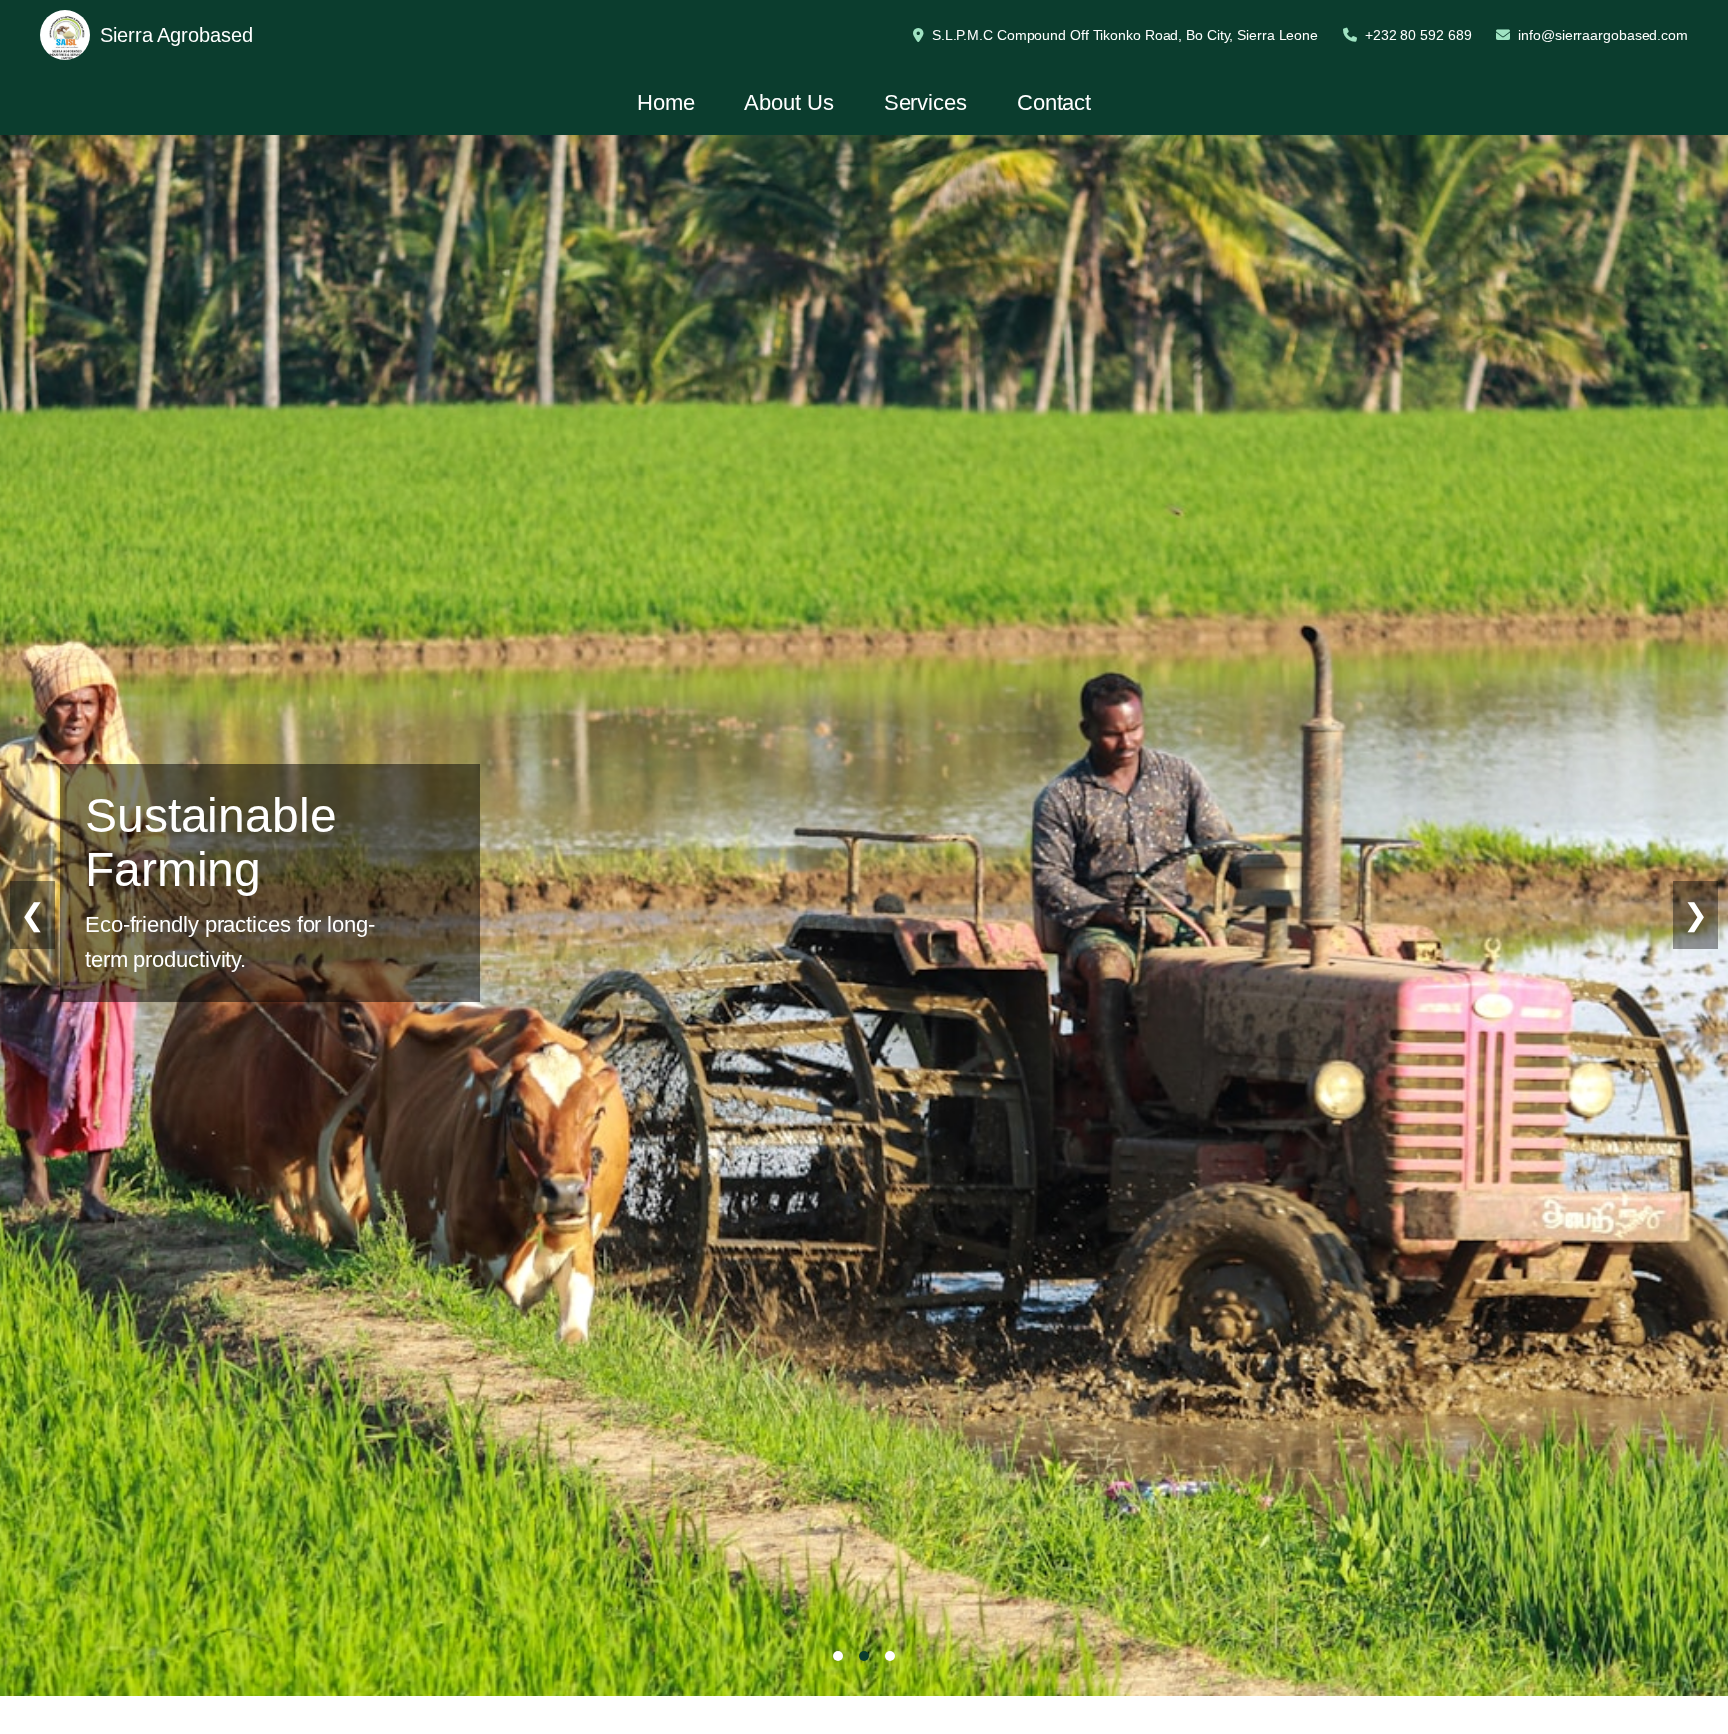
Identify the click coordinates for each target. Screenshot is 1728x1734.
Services (925, 102)
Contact (1054, 102)
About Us (788, 102)
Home (666, 102)
